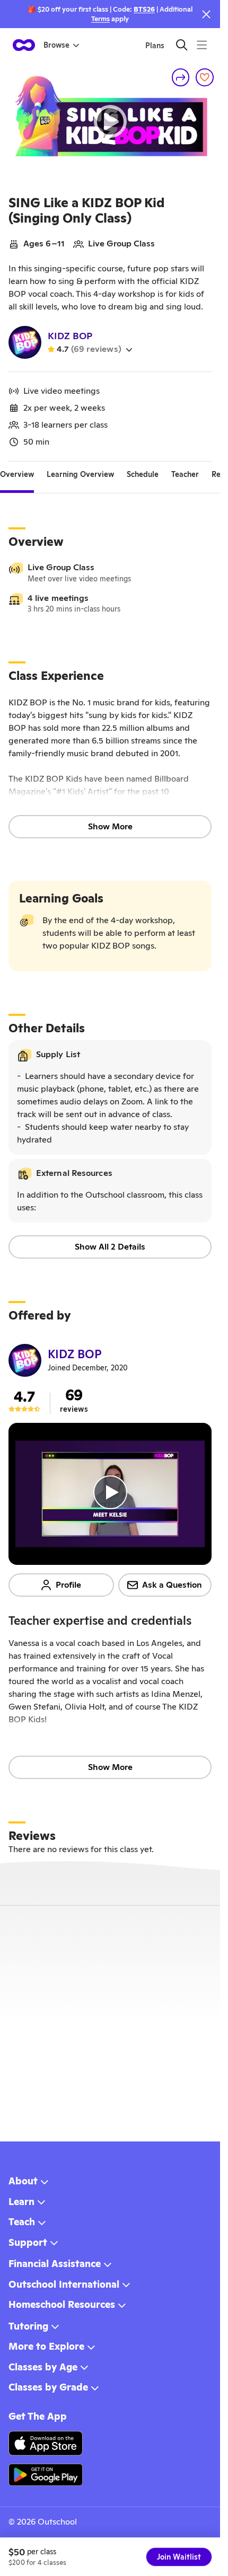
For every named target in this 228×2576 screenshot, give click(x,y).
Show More (110, 826)
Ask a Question (172, 1585)
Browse (56, 45)
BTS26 (144, 9)
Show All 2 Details (110, 1247)
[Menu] (202, 45)
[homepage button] (24, 45)
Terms (100, 19)
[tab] (17, 474)
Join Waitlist (179, 2557)
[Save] (205, 77)
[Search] (182, 45)
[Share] (181, 77)
